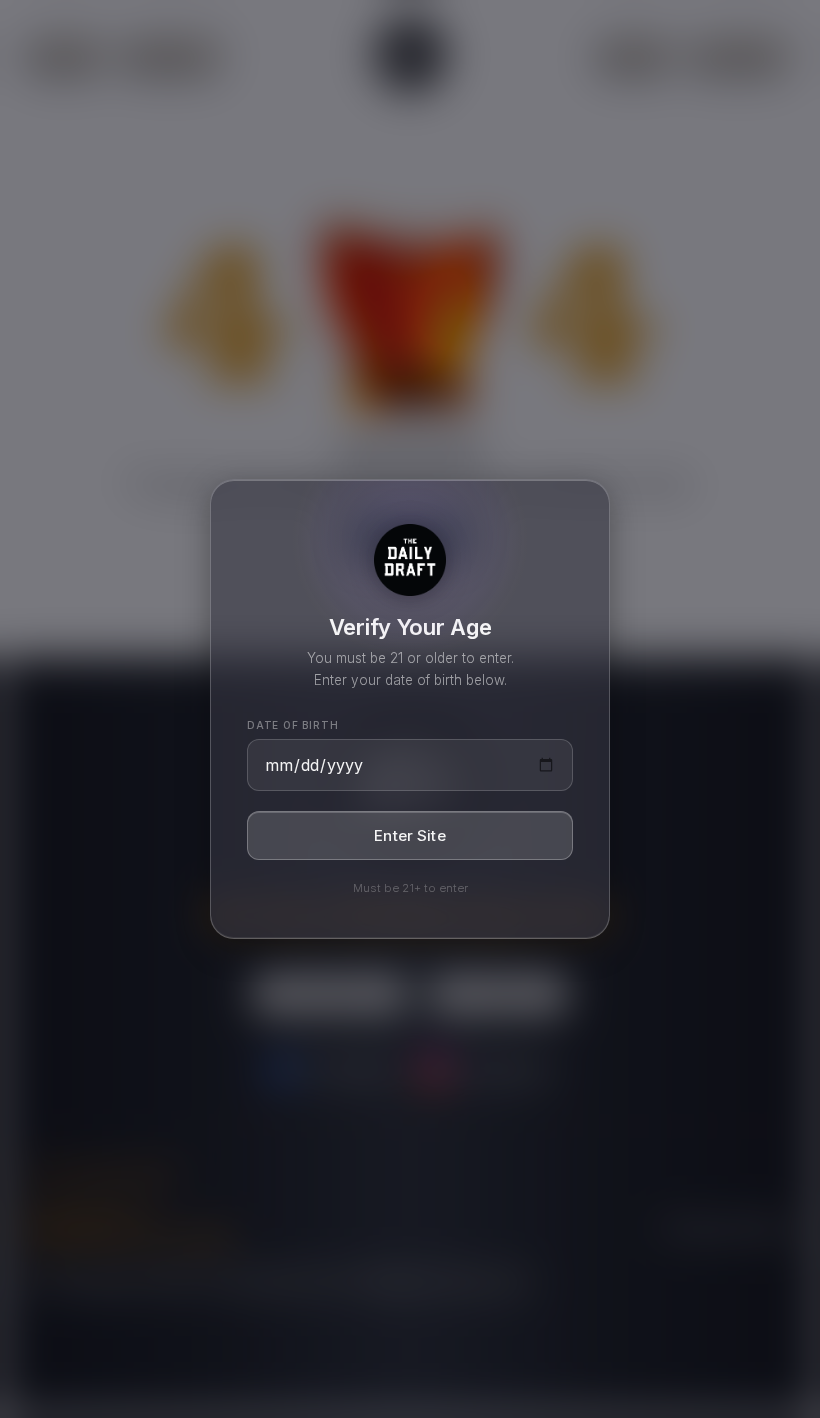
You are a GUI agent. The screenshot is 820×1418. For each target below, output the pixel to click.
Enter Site (410, 835)
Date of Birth (292, 725)
